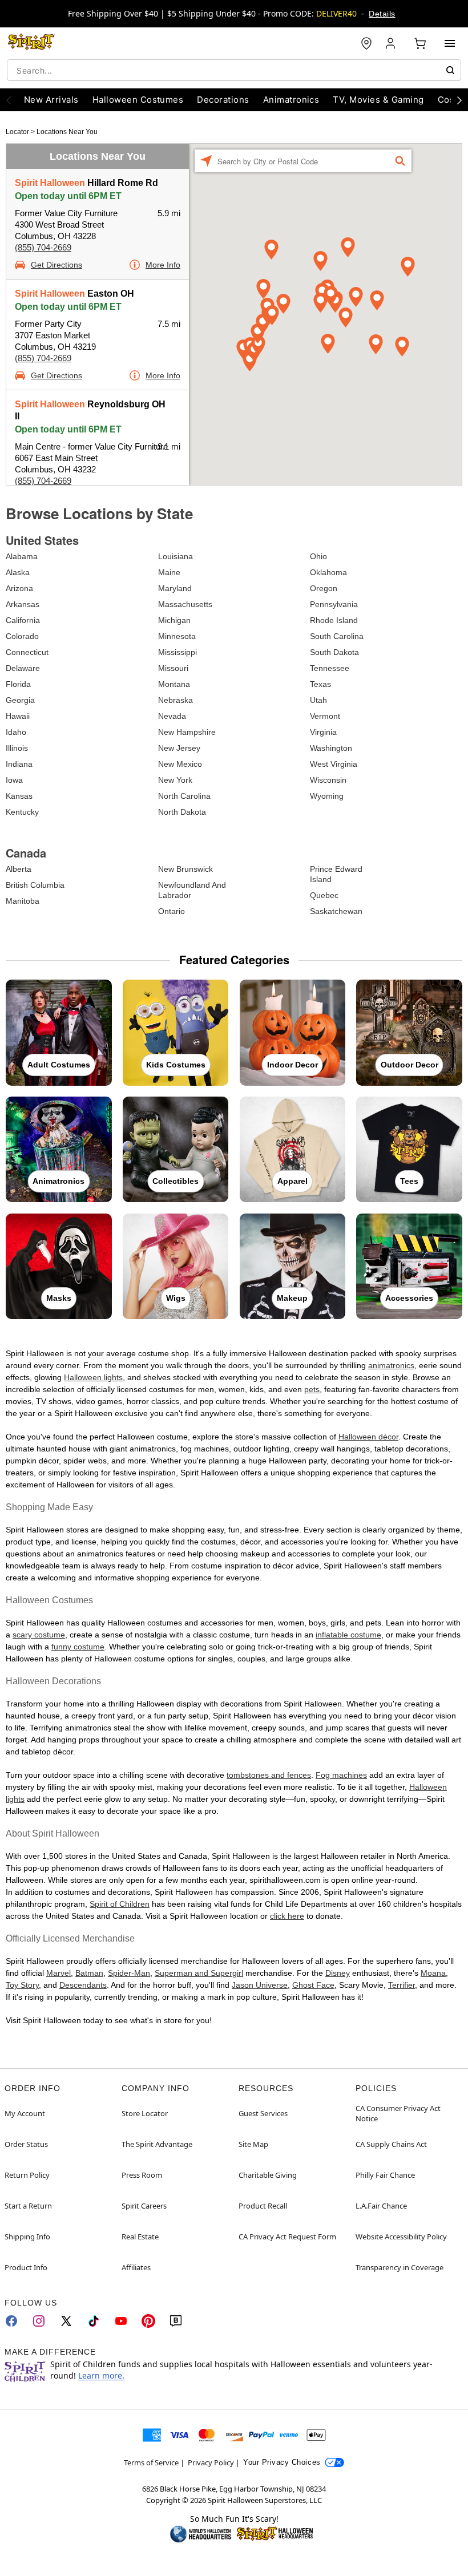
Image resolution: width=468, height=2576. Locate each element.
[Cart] (420, 43)
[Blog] (176, 2321)
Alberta (19, 869)
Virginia (323, 732)
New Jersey (179, 748)
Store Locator (145, 2113)
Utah (318, 700)
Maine (169, 572)
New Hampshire (187, 732)
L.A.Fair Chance (381, 2206)
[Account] (392, 43)
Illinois (17, 748)
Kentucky (22, 812)
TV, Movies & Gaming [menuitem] (378, 100)
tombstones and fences (269, 1775)
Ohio (318, 556)
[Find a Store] (366, 43)
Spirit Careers (144, 2206)
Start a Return (28, 2206)
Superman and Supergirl (199, 1973)
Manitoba (23, 901)
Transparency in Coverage (400, 2267)
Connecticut (27, 652)
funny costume (78, 1647)
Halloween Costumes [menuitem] (138, 100)
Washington (331, 748)
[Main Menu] (450, 43)
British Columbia (35, 885)
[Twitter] (66, 2321)
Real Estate (140, 2237)
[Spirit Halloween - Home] (31, 43)
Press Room (142, 2175)
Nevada (172, 716)
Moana (433, 1973)
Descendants (83, 1985)
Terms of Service (151, 2462)
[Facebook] (11, 2321)
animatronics (391, 1365)
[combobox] (234, 70)
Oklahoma (328, 572)
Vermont (325, 716)
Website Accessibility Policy (401, 2237)
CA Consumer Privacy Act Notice (398, 2113)
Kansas (19, 796)
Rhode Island (334, 620)
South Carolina (337, 636)
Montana (174, 684)
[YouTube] (121, 2321)
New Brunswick (185, 869)
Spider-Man (129, 1973)
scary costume (39, 1635)
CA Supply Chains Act (391, 2144)
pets (312, 1389)
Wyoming (327, 796)
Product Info (26, 2267)
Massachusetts (185, 604)
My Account (25, 2113)
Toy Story (22, 1985)
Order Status (26, 2144)
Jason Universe (260, 1985)
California (23, 620)
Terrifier (402, 1985)
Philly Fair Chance (385, 2175)
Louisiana (175, 556)
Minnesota (177, 636)
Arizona (19, 588)
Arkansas (23, 604)
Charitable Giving (268, 2175)
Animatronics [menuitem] (291, 100)
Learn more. (101, 2375)
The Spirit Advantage (157, 2144)
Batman (89, 1973)
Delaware (23, 668)
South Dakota (334, 652)
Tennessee (330, 668)
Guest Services (263, 2113)
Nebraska (175, 700)
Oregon (324, 588)
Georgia (20, 700)
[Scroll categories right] (459, 100)
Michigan (174, 620)
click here (287, 1916)
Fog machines (341, 1775)
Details (382, 14)
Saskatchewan (336, 911)
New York (175, 780)
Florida (18, 684)
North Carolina (184, 796)
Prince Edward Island (336, 874)
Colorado (22, 636)
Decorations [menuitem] (223, 100)
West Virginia (334, 764)
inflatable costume (348, 1635)
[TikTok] (94, 2321)
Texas (320, 684)
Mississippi (177, 652)
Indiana (19, 764)
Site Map (253, 2144)
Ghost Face (313, 1985)
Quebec (324, 895)
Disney (338, 1973)
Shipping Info (27, 2237)
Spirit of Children (120, 1904)
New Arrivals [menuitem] (51, 100)
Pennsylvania (334, 604)
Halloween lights (93, 1377)
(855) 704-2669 (43, 247)
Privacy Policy (211, 2462)
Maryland (175, 588)
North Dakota (182, 812)
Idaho (16, 732)
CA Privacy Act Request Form (287, 2237)
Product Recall (263, 2206)
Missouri (173, 668)
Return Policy (27, 2175)
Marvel (58, 1973)
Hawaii (18, 716)
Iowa (14, 780)
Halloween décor (368, 1437)
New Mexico (180, 764)
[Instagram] (39, 2321)
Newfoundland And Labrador (192, 890)
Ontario (172, 911)
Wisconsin (328, 780)
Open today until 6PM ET (68, 196)
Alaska (18, 572)
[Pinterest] (148, 2321)
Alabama (22, 556)
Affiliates (136, 2267)
